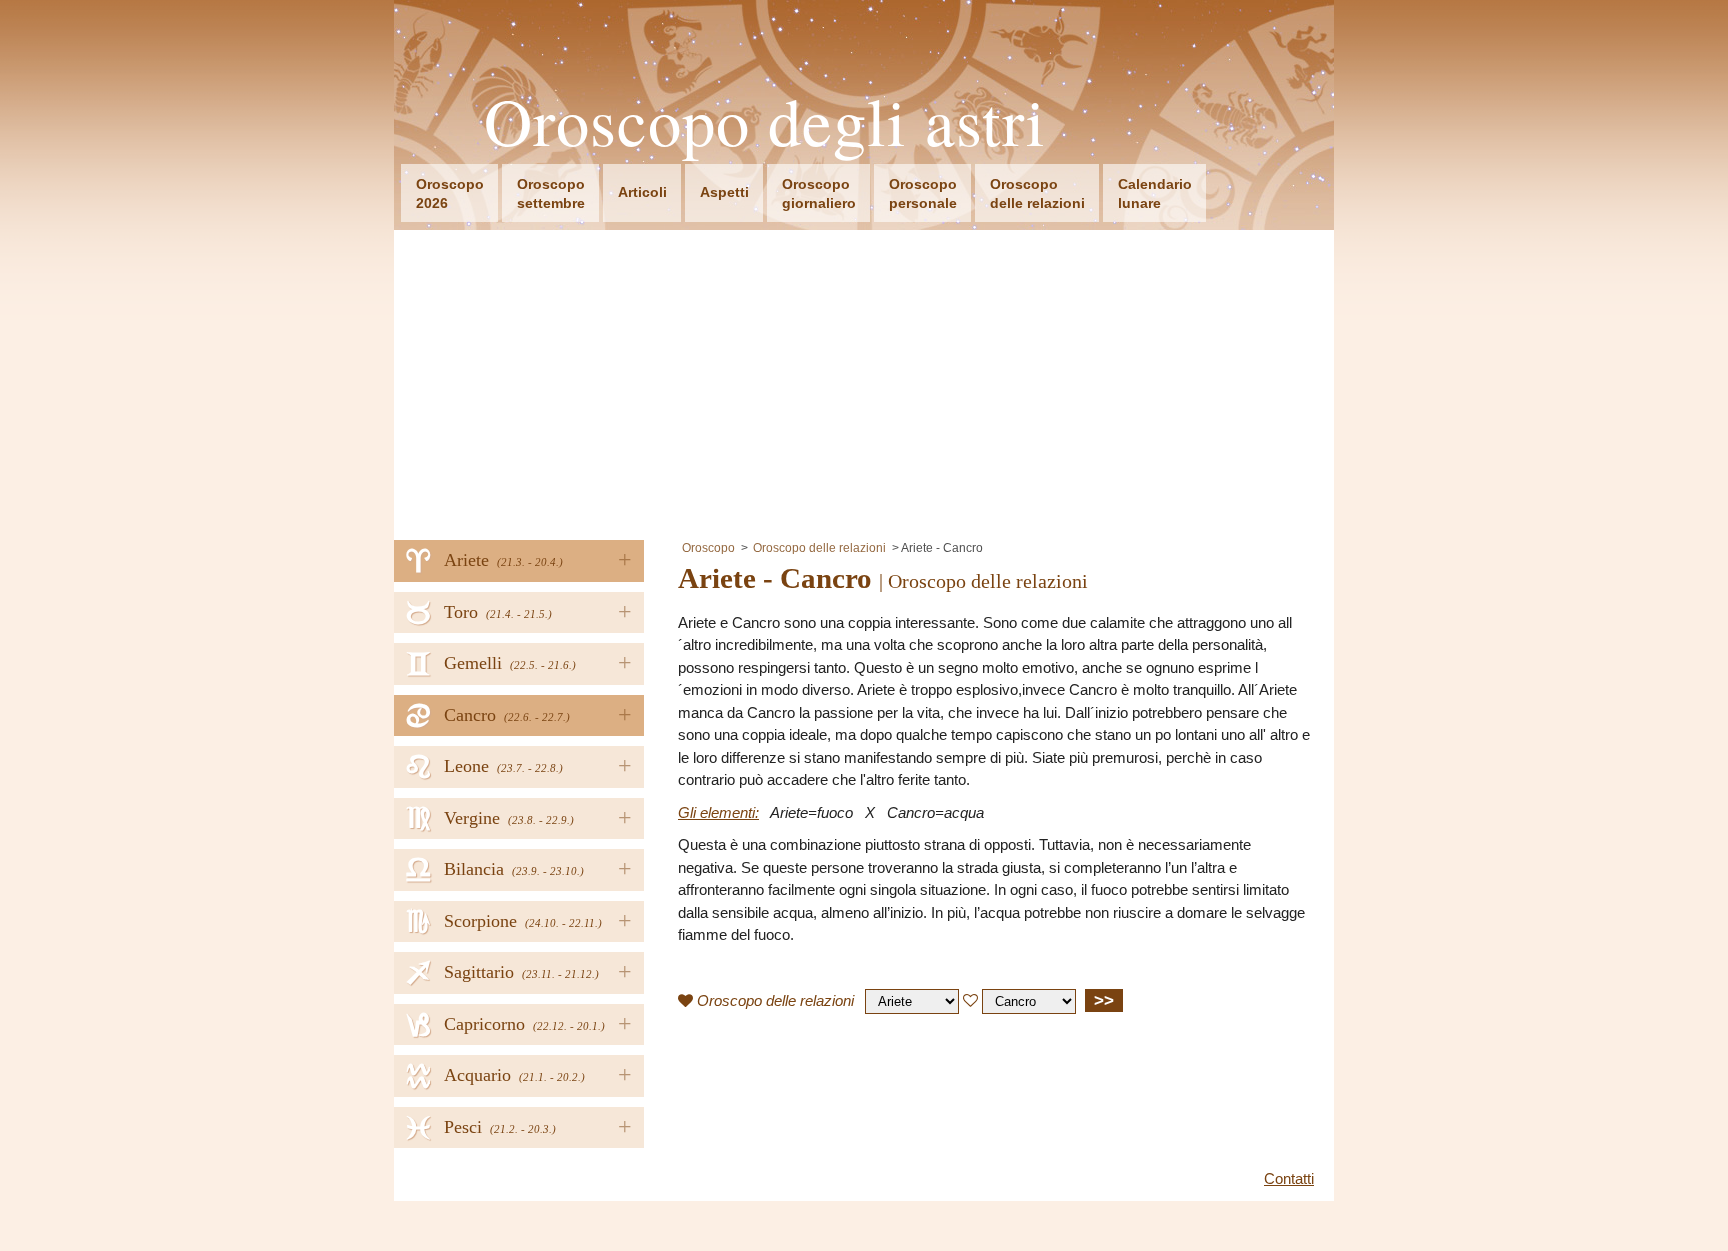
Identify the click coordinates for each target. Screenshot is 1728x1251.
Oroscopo (708, 548)
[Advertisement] (864, 380)
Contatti (1289, 1178)
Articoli (642, 192)
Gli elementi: (718, 812)
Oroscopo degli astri (765, 121)
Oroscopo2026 (450, 193)
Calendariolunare (1155, 193)
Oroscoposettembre (551, 193)
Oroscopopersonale (923, 193)
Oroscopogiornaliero (819, 193)
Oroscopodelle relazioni (1037, 193)
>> (1104, 1000)
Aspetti (724, 192)
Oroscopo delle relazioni (819, 548)
